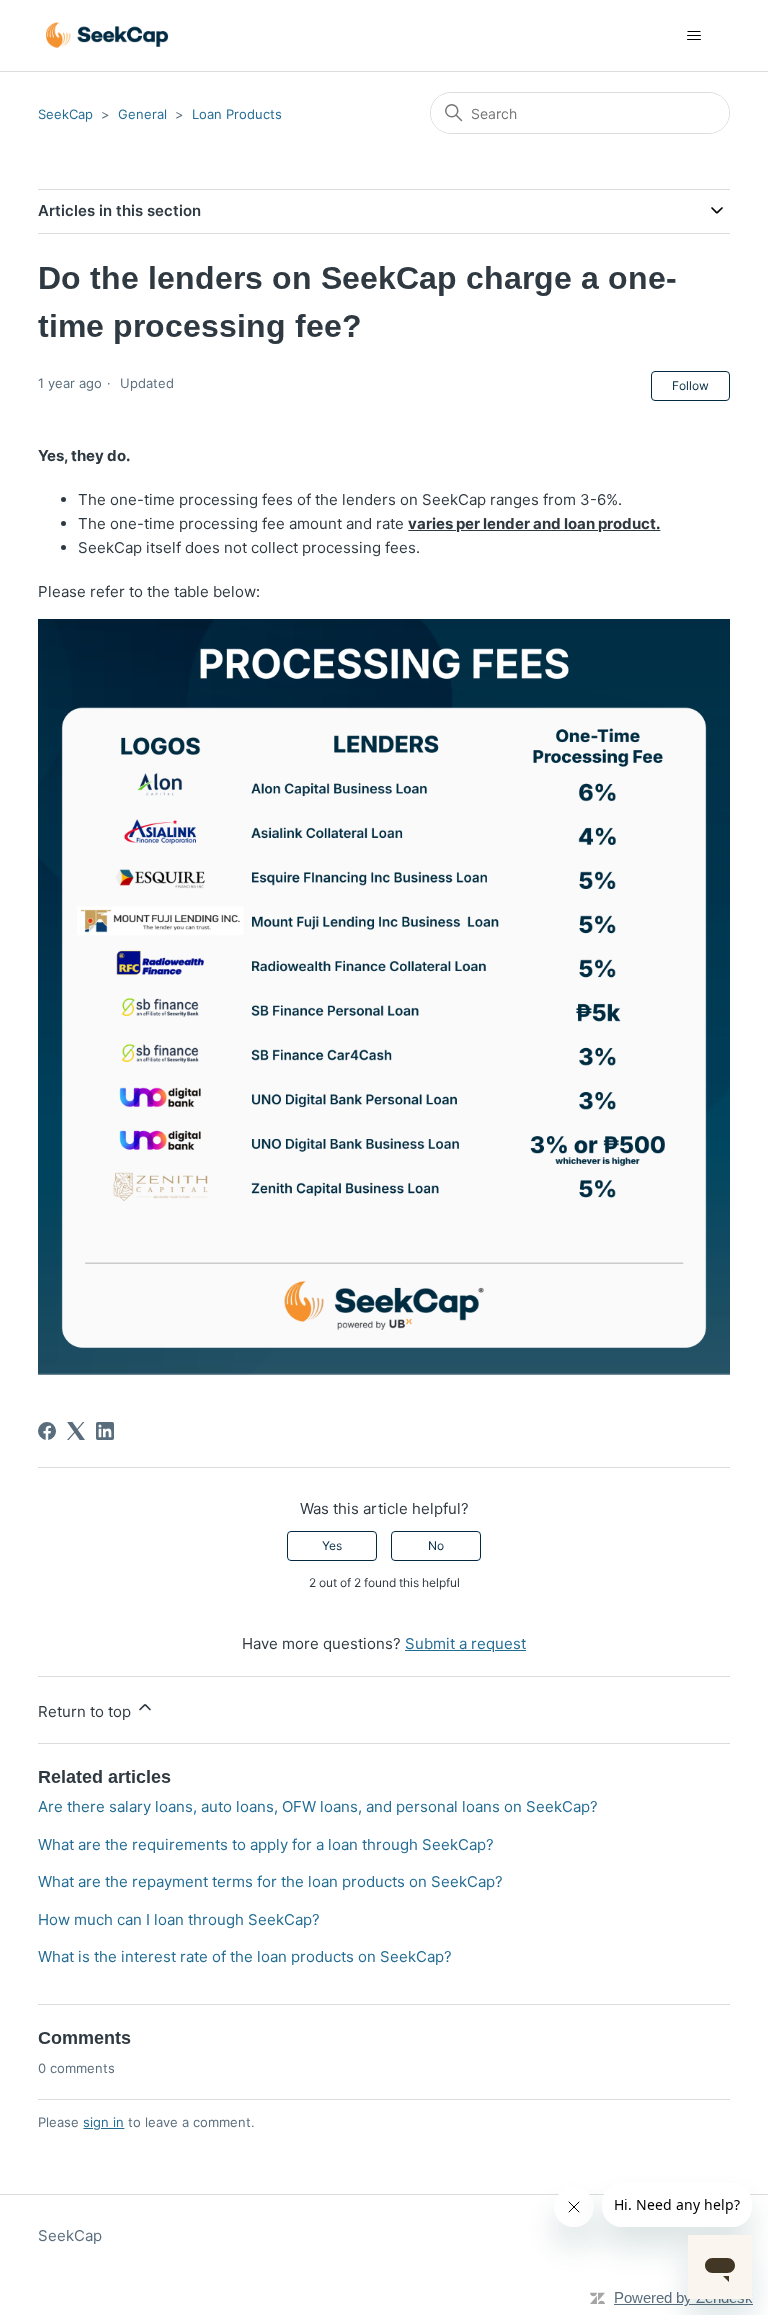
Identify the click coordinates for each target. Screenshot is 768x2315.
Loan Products (237, 114)
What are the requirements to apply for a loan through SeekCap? (266, 1844)
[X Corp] (76, 1431)
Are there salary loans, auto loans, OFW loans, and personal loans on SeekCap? (318, 1806)
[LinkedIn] (105, 1431)
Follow (690, 385)
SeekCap (65, 114)
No (436, 1545)
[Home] (107, 35)
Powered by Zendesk (683, 2297)
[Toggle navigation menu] (694, 36)
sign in (103, 2122)
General (142, 114)
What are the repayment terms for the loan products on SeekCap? (270, 1881)
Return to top (86, 1711)
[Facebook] (47, 1431)
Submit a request (465, 1643)
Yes (332, 1545)
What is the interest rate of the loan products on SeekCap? (245, 1956)
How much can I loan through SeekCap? (179, 1919)
